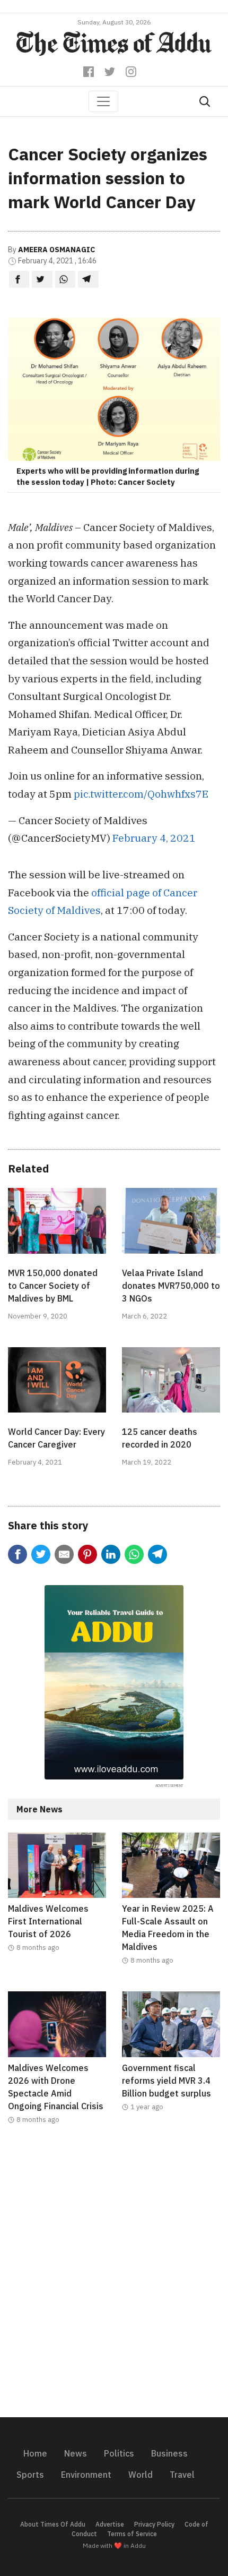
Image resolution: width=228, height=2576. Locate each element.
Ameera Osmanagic (56, 250)
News (76, 2453)
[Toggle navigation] (103, 101)
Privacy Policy (154, 2524)
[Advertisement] (114, 2278)
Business (169, 2453)
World (141, 2475)
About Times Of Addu (53, 2524)
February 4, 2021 (154, 838)
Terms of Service (132, 2534)
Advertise (110, 2524)
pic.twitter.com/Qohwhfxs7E (141, 794)
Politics (119, 2453)
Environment (86, 2475)
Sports (30, 2475)
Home (35, 2453)
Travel (182, 2475)
